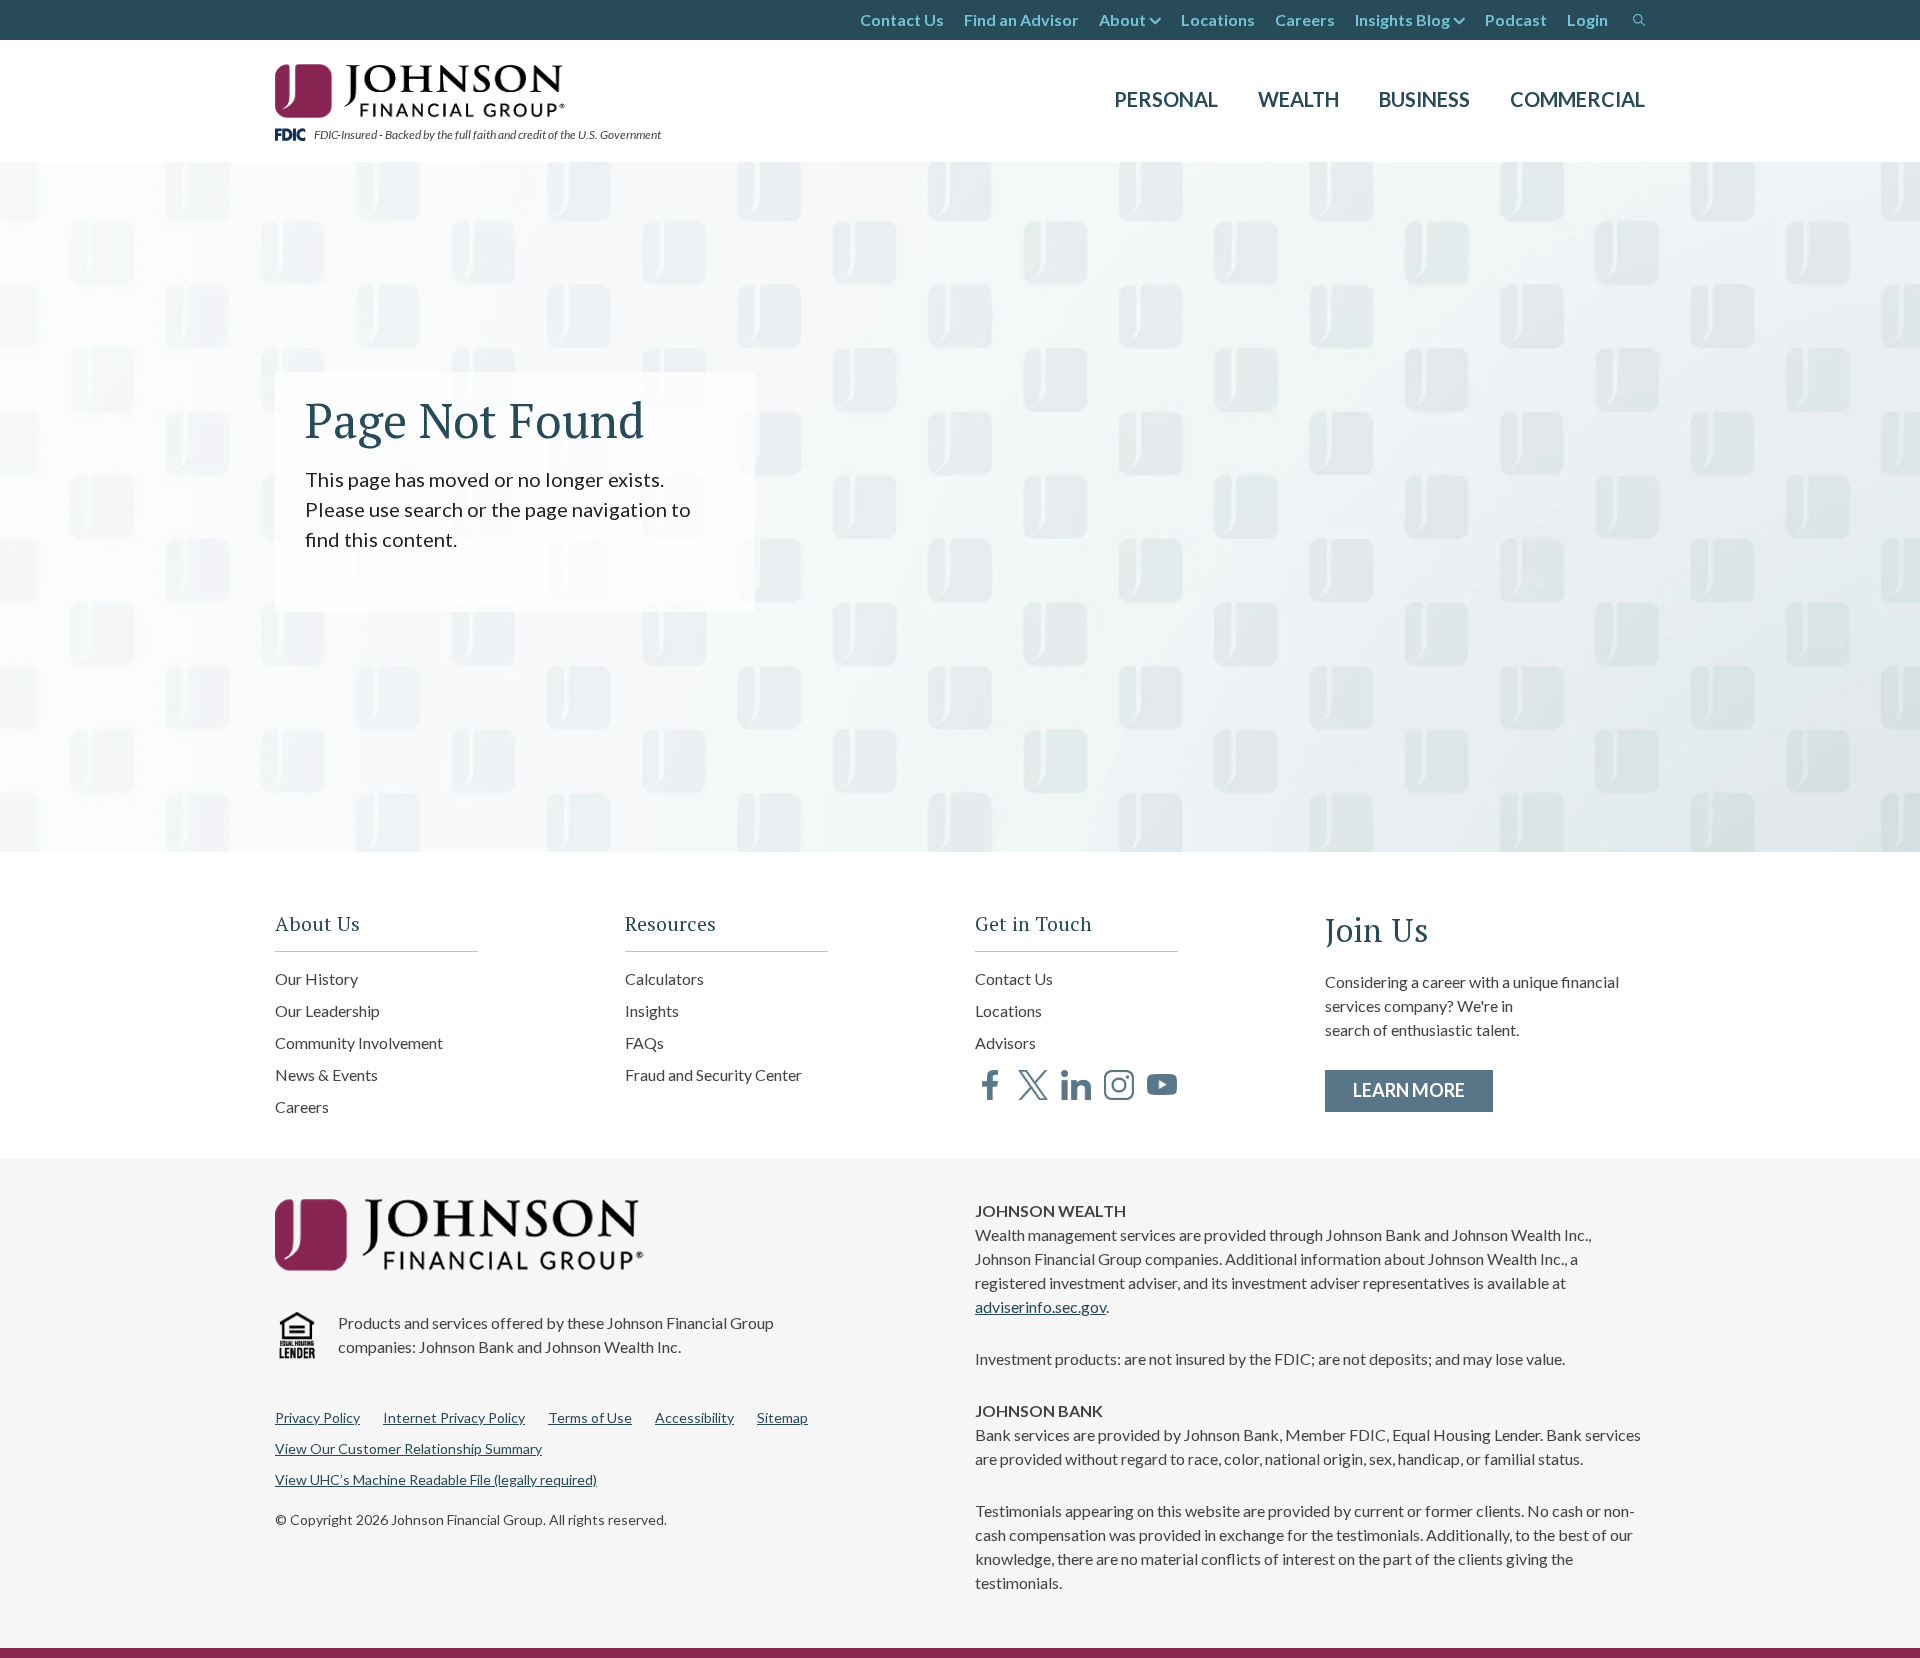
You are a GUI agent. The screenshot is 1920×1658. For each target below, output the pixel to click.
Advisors (1005, 1042)
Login (1587, 19)
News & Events (326, 1074)
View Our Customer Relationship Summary (408, 1448)
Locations (1218, 19)
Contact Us (902, 19)
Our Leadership (327, 1010)
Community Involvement (359, 1042)
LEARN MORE (1423, 1089)
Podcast (1516, 19)
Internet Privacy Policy (454, 1417)
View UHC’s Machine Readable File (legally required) (436, 1479)
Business (1424, 99)
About (1122, 19)
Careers (1305, 19)
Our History (316, 978)
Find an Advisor (1021, 19)
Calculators (664, 978)
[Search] (1639, 20)
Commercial (1577, 99)
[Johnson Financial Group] (425, 89)
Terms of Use (590, 1417)
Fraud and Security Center (713, 1074)
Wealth (1298, 99)
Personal (1166, 99)
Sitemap (782, 1417)
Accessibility (694, 1417)
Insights (652, 1010)
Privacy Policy (317, 1417)
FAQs (644, 1042)
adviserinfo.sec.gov (1040, 1306)
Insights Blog (1402, 19)
